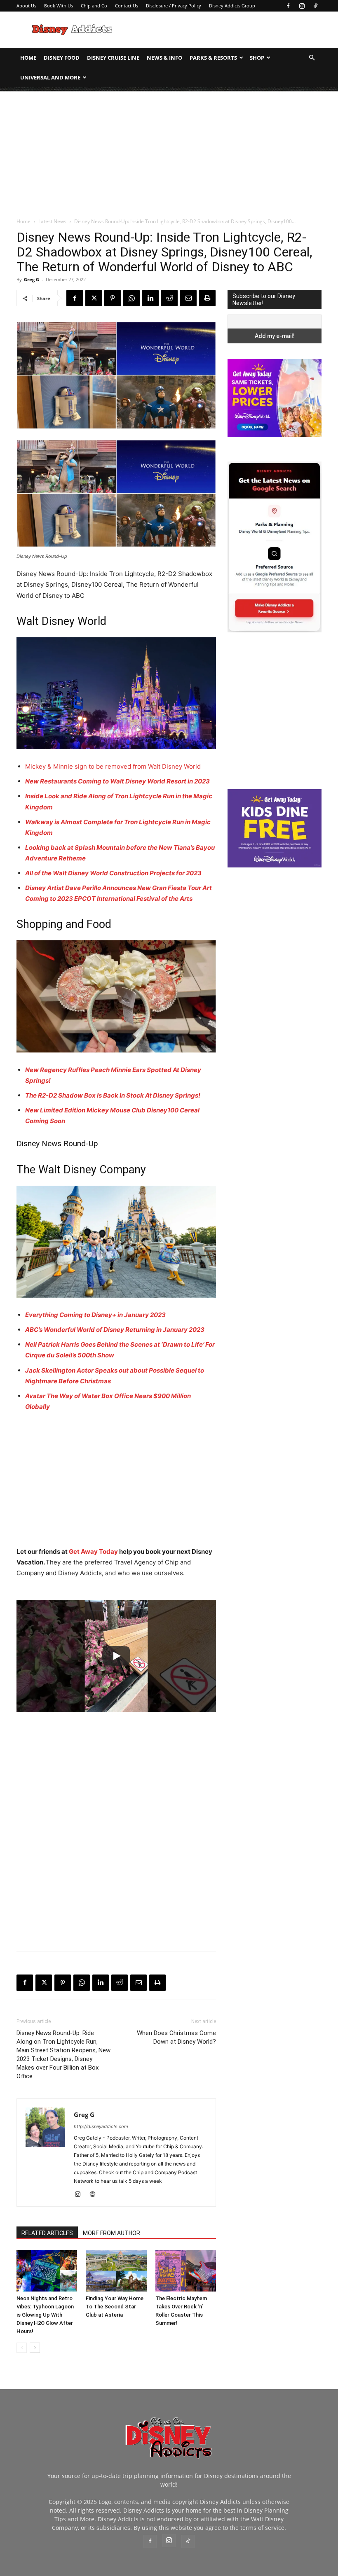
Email (125, 205)
